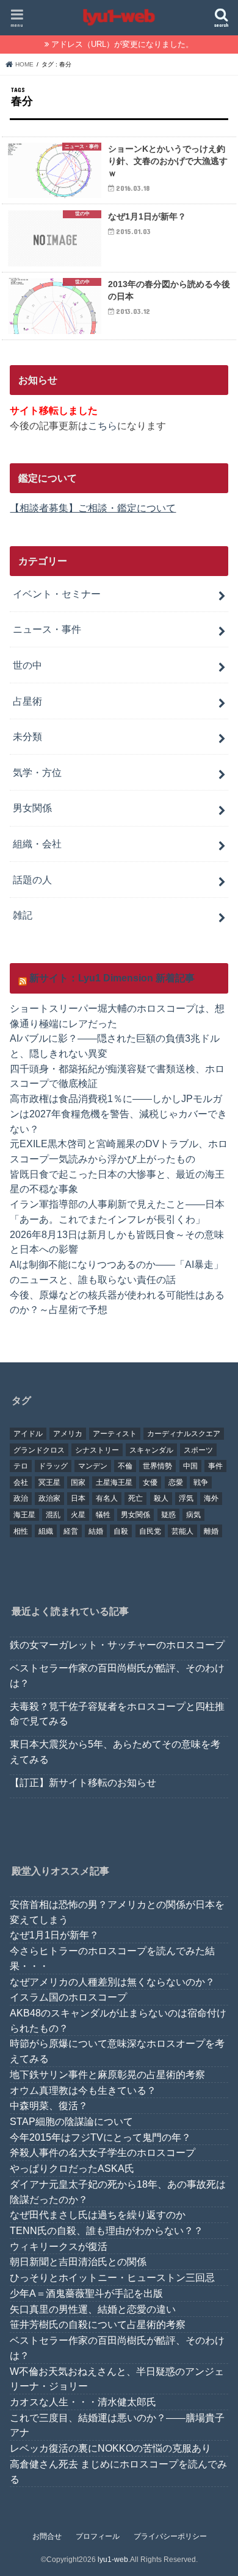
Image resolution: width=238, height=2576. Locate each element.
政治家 (49, 1498)
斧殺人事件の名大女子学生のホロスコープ (103, 2152)
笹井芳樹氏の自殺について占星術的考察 (98, 2324)
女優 (150, 1482)
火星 (78, 1515)
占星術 (27, 701)
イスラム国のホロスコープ (68, 1997)
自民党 (150, 1531)
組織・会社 (37, 844)
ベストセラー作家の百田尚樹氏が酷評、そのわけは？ (117, 1675)
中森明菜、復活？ (49, 2105)
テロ (21, 1466)
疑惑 (168, 1515)
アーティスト (115, 1434)
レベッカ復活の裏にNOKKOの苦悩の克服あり (110, 2448)
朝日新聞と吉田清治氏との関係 (78, 2261)
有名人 (107, 1498)
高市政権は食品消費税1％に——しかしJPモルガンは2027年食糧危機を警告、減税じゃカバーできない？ (118, 1113)
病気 (193, 1515)
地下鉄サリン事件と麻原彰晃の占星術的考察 (107, 2074)
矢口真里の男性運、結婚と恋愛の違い (93, 2309)
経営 (71, 1531)
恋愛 (176, 1482)
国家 (78, 1482)
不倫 (125, 1466)
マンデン (93, 1466)
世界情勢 (157, 1466)
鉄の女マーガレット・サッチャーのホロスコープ (117, 1645)
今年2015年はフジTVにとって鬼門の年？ (100, 2137)
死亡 (135, 1498)
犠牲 (103, 1515)
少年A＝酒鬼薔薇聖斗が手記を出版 (86, 2293)
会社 (21, 1482)
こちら (103, 425)
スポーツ (198, 1450)
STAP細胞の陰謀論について (71, 2121)
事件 (215, 1466)
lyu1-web (113, 2560)
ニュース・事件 (47, 629)
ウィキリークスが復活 (59, 2246)
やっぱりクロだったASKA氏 (72, 2168)
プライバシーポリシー (170, 2536)
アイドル (28, 1434)
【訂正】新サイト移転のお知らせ (83, 1782)
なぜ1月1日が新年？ (54, 1935)
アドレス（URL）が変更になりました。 (122, 44)
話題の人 (32, 880)
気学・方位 (37, 772)
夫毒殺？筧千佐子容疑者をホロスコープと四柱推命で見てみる (117, 1714)
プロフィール (98, 2536)
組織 (46, 1531)
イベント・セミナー (57, 594)
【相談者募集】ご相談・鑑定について (93, 508)
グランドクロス (39, 1450)
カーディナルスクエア (184, 1434)
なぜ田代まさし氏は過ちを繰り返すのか (98, 2215)
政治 (21, 1498)
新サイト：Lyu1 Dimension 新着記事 (112, 978)
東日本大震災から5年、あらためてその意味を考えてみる (115, 1752)
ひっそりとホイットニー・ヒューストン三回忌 (112, 2277)
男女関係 (32, 808)
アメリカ (68, 1434)
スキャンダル (151, 1450)
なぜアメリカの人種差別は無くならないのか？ (112, 1982)
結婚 (96, 1531)
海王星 (24, 1515)
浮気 (186, 1498)
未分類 (27, 736)
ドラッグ (53, 1466)
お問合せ (47, 2536)
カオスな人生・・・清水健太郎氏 (83, 2402)
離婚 (211, 1531)
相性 (21, 1531)
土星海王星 (114, 1482)
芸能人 (182, 1531)
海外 (211, 1498)
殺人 (161, 1498)
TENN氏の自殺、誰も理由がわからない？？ (106, 2230)
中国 (190, 1466)
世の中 (27, 665)
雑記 (23, 915)
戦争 (201, 1482)
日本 (78, 1498)
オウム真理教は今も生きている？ (83, 2090)
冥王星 (49, 1482)
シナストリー (97, 1450)
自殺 (121, 1531)
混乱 (53, 1515)
